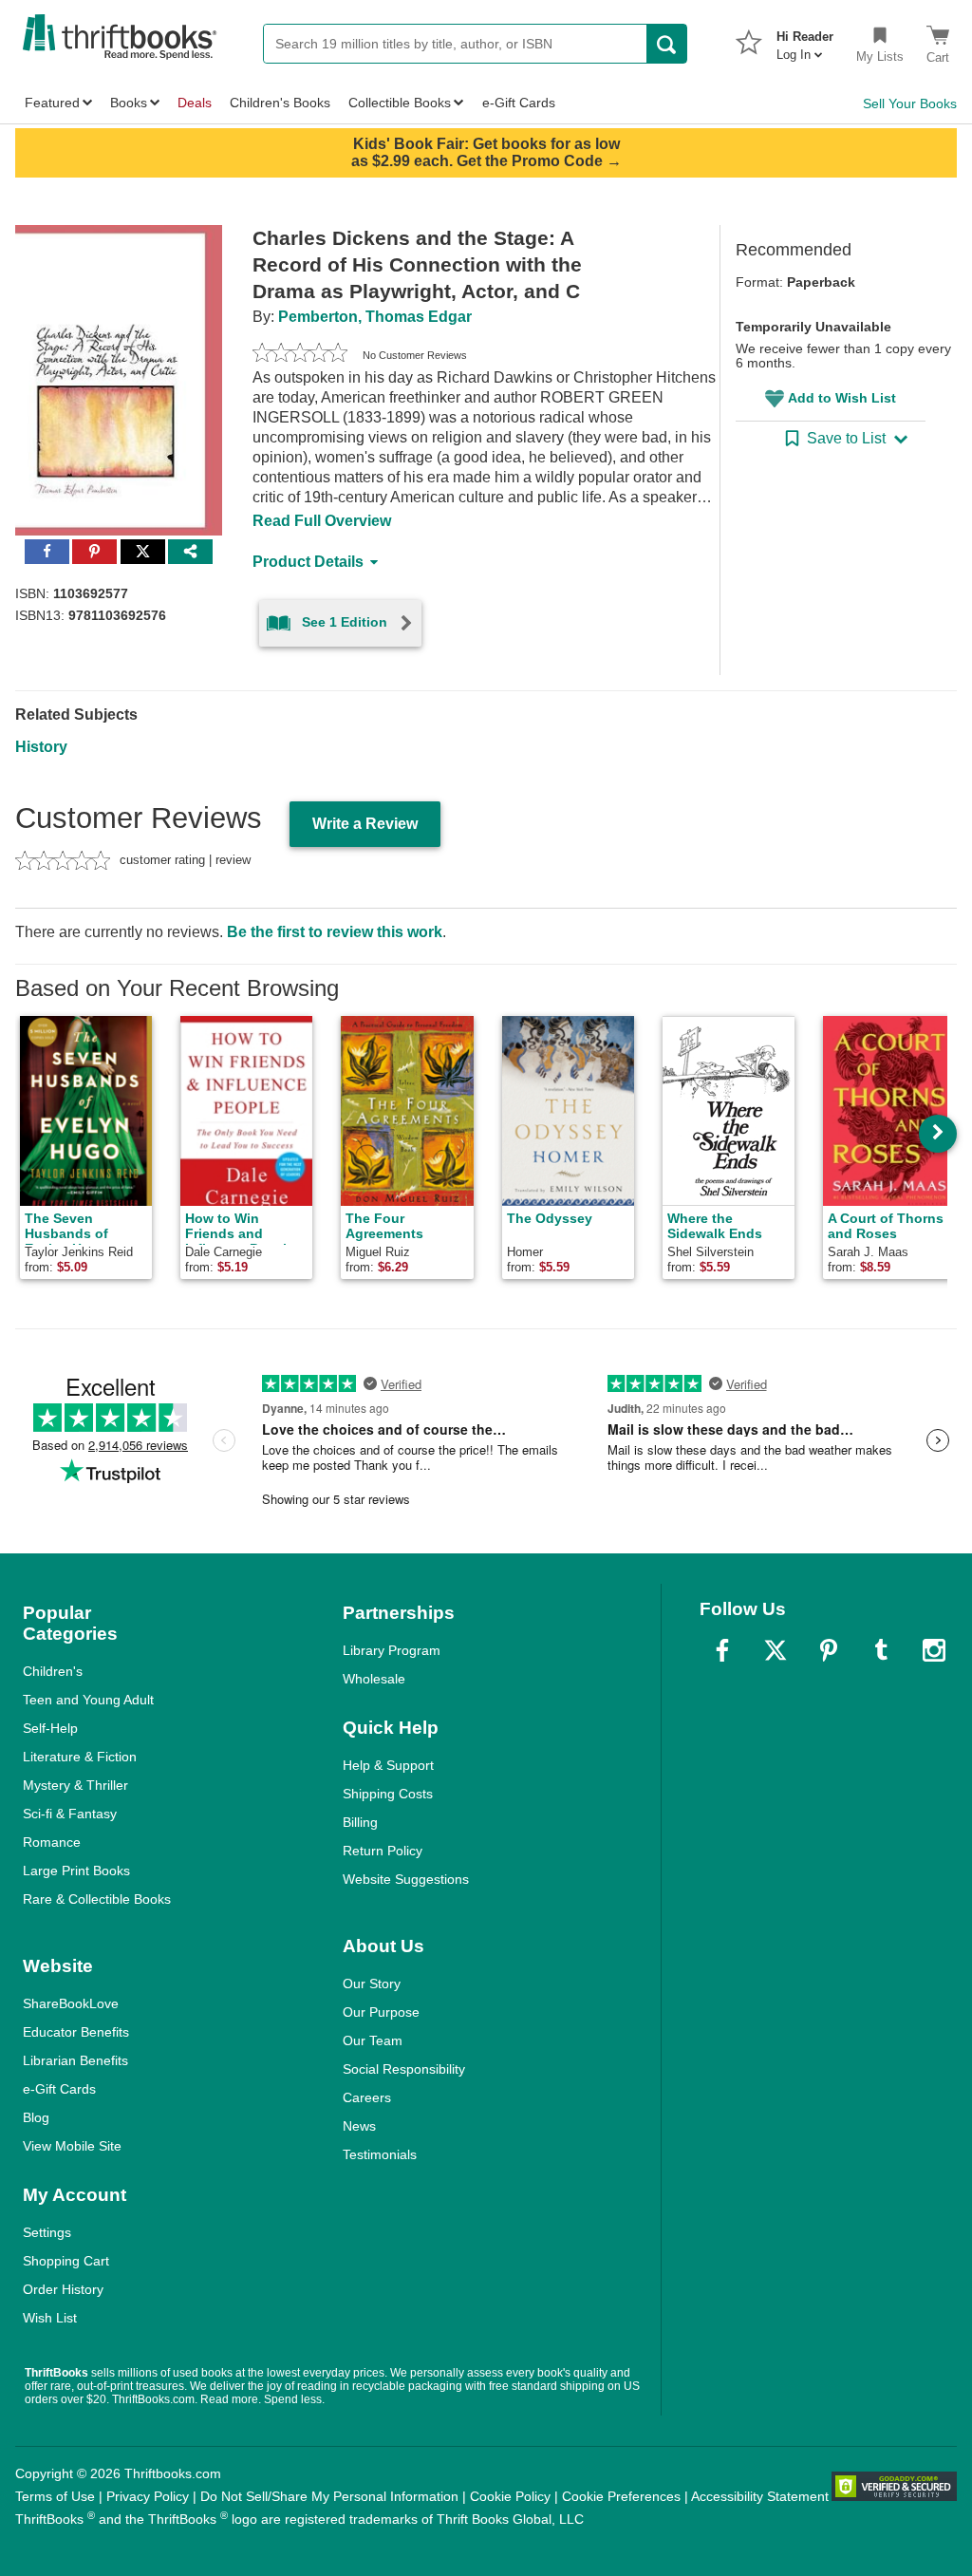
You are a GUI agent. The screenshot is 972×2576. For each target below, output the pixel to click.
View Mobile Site (72, 2146)
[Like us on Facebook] (722, 1650)
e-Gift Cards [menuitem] (519, 103)
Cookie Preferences (621, 2496)
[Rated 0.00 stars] (300, 355)
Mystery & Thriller (75, 1785)
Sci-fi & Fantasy (70, 1814)
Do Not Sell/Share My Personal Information (329, 2496)
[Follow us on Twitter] (776, 1650)
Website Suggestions (406, 1879)
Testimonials (380, 2154)
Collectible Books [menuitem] (400, 103)
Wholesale (374, 1679)
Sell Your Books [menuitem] (910, 103)
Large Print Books (76, 1871)
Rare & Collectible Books (97, 1899)
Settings (47, 2232)
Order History (63, 2289)
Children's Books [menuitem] (280, 103)
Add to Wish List (842, 398)
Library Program (392, 1650)
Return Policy (383, 1851)
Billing (360, 1822)
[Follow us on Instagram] (934, 1650)
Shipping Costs (388, 1794)
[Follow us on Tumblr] (881, 1650)
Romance (52, 1842)
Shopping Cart (66, 2261)
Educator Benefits (76, 2032)
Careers (367, 2097)
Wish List (50, 2318)
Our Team (373, 2040)
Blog (36, 2117)
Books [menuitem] (129, 103)
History (41, 747)
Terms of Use (55, 2496)
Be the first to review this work (335, 932)
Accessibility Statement (760, 2496)
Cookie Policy (510, 2496)
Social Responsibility (404, 2069)
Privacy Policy (148, 2496)
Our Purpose (381, 2012)
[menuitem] (805, 40)
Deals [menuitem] (195, 103)
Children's (53, 1671)
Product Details (308, 562)
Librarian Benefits (75, 2060)
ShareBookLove (71, 2003)
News (359, 2126)
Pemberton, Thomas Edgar (375, 317)
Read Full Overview (322, 521)
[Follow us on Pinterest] (829, 1650)
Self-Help (50, 1728)
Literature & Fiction (80, 1757)
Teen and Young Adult (88, 1700)
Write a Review (365, 824)
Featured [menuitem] (52, 103)
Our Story (372, 1984)
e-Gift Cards (59, 2089)
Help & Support (388, 1765)
